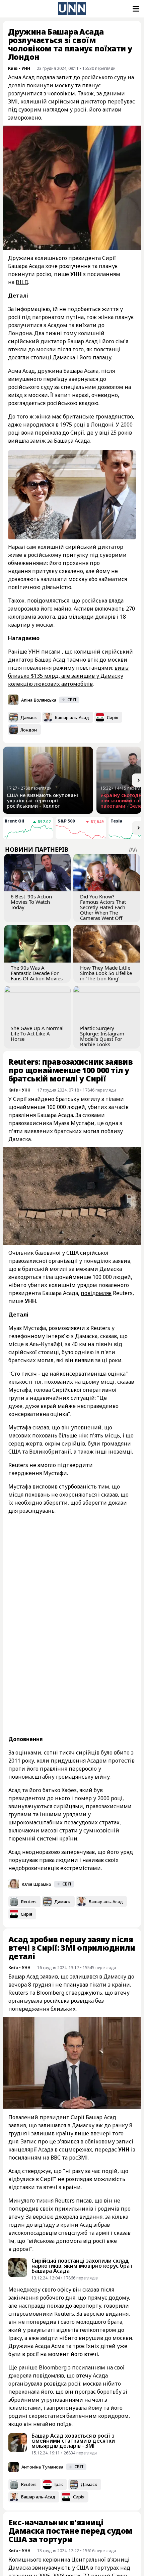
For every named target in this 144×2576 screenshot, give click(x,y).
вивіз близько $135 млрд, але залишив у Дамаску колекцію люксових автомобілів (68, 676)
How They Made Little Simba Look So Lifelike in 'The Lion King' (106, 973)
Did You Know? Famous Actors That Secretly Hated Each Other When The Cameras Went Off (103, 907)
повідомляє (96, 1293)
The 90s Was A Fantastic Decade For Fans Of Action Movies (37, 973)
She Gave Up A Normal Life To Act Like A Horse (37, 1033)
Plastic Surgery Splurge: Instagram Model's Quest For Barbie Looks (102, 1036)
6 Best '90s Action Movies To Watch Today (31, 902)
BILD (22, 282)
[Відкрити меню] (135, 9)
